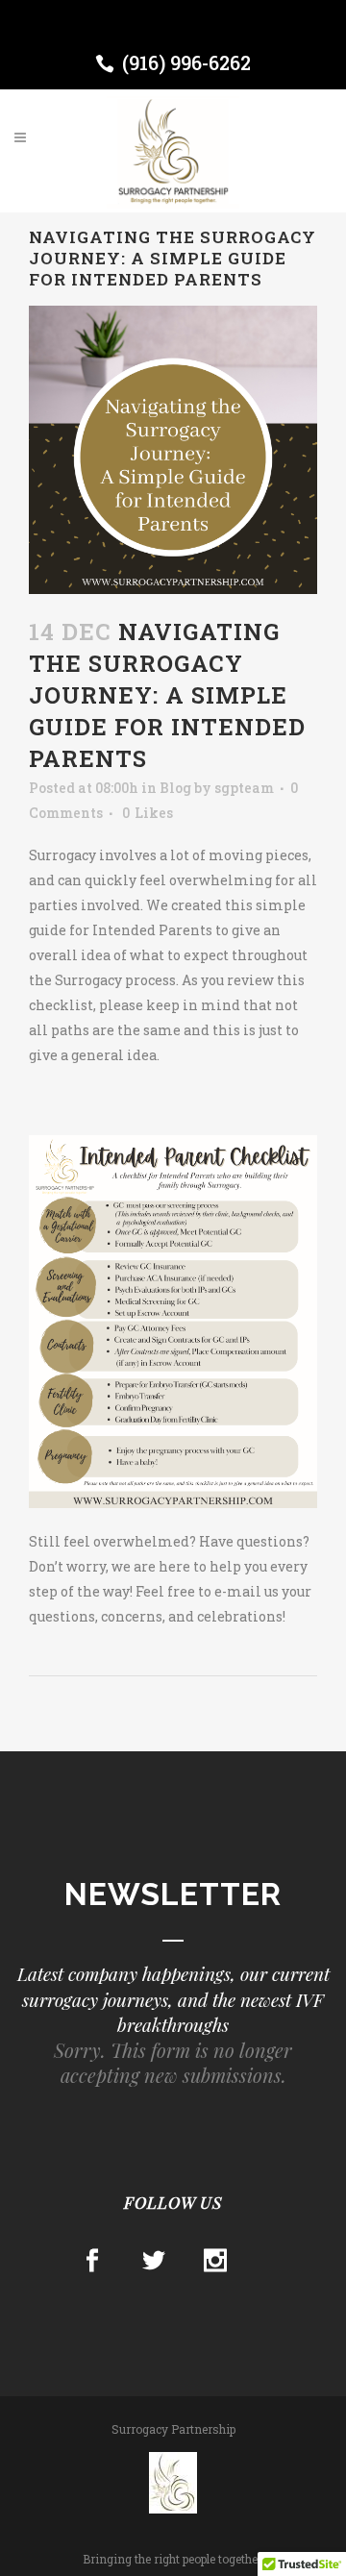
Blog (175, 788)
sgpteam (244, 788)
